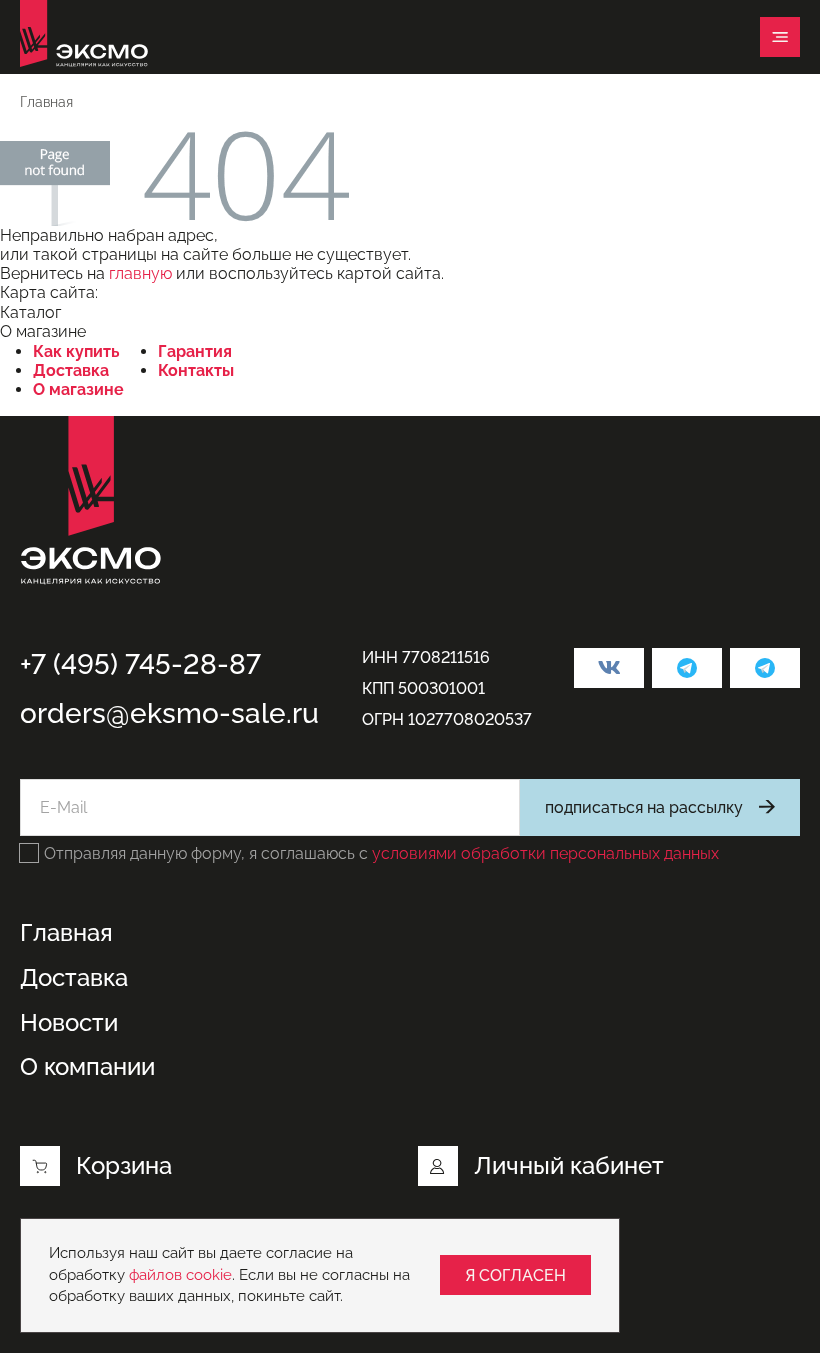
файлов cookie (180, 1275)
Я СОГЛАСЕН (515, 1275)
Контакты (196, 370)
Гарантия (195, 351)
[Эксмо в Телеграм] (687, 668)
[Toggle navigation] (780, 37)
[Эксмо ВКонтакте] (609, 668)
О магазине (78, 389)
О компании (87, 1067)
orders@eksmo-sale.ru (169, 713)
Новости (69, 1023)
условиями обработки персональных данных (545, 853)
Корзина (124, 1165)
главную (140, 273)
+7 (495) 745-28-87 (140, 664)
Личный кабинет (569, 1165)
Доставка (71, 370)
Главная (66, 933)
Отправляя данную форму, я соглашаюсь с (381, 853)
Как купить (76, 351)
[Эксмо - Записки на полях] (765, 668)
